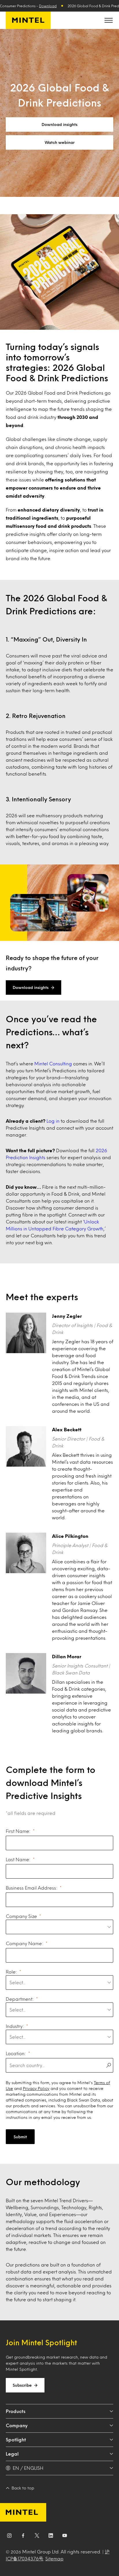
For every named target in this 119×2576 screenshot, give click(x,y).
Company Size (21, 1916)
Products (16, 2411)
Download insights (59, 124)
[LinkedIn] (51, 2537)
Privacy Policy (36, 2088)
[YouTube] (65, 2537)
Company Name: (25, 1943)
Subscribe (22, 2385)
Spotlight (16, 2439)
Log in (53, 1121)
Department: (20, 1999)
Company (17, 2425)
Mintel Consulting (53, 1063)
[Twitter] (37, 2537)
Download (48, 6)
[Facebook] (23, 2537)
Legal (12, 2454)
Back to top (23, 2488)
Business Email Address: (32, 1888)
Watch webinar (60, 142)
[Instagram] (9, 2537)
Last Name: (18, 1859)
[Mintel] (28, 20)
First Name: (18, 1831)
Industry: (15, 2026)
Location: (16, 2053)
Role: (11, 1972)
